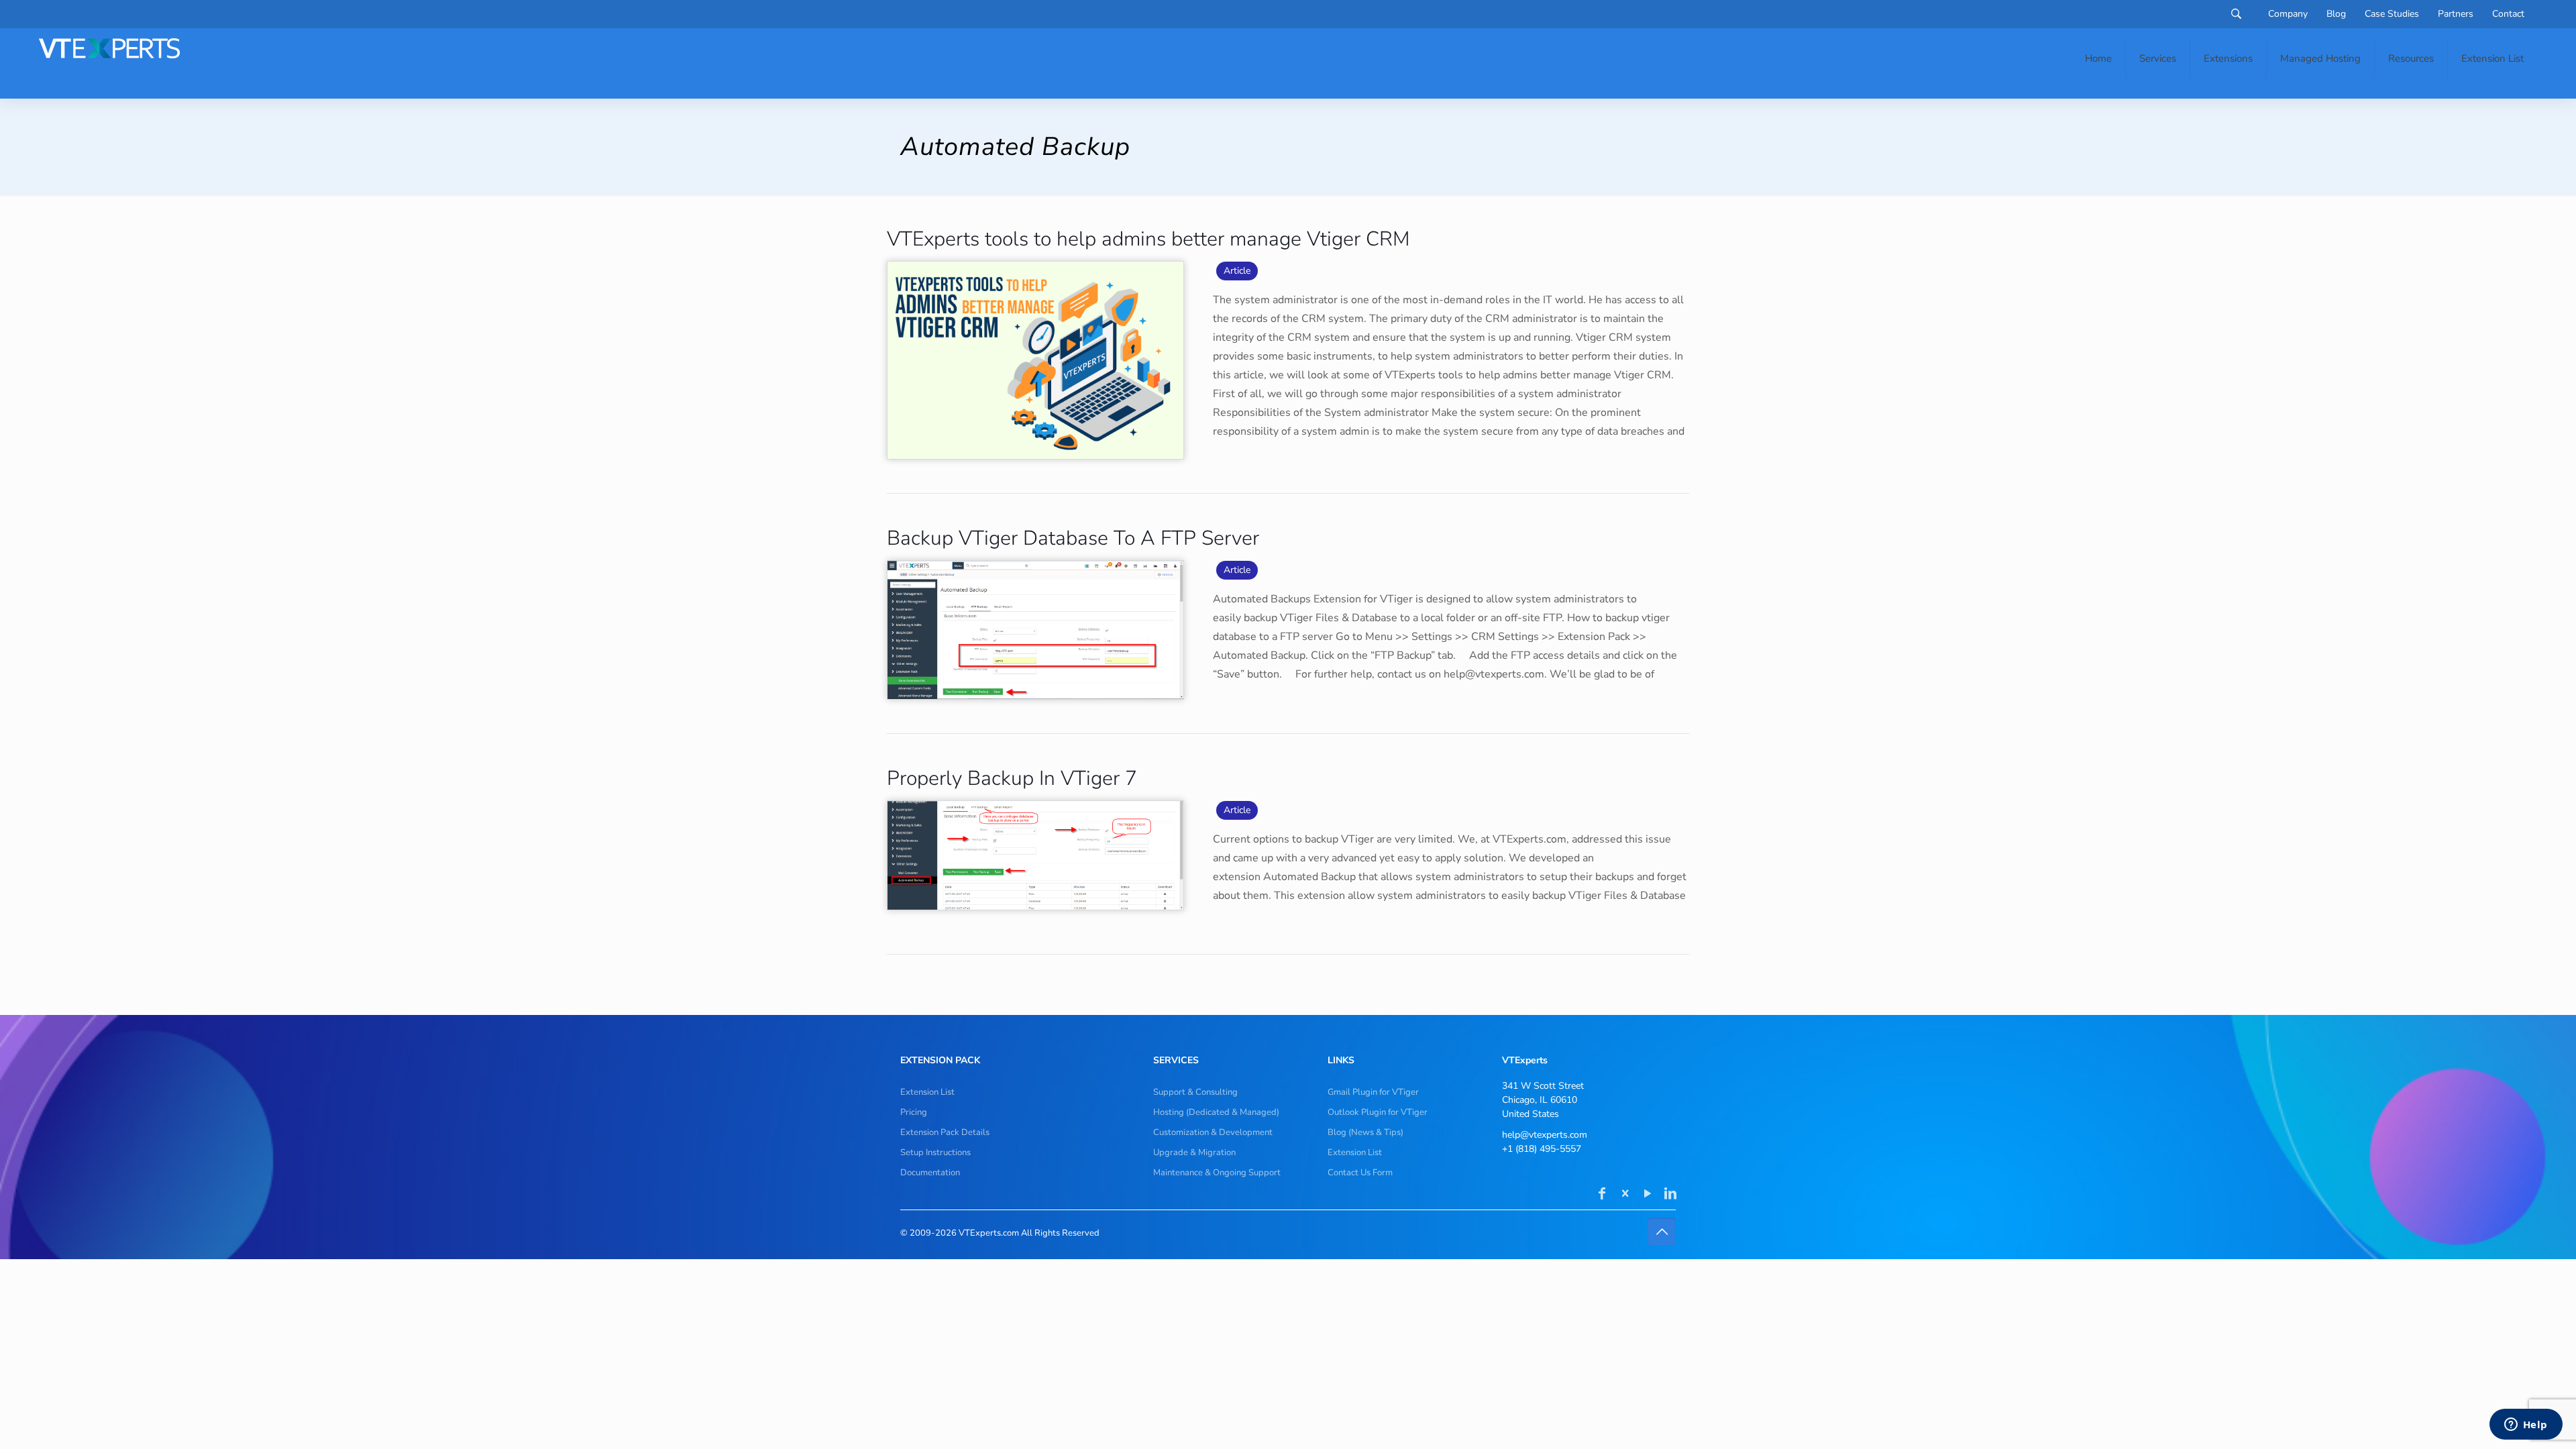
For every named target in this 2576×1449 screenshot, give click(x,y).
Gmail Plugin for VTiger (1373, 1092)
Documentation (930, 1173)
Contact (2508, 14)
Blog (2336, 14)
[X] (1625, 1195)
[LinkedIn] (1670, 1195)
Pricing (914, 1112)
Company (2288, 14)
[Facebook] (1602, 1195)
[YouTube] (1648, 1195)
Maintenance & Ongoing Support (1217, 1173)
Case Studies (2392, 14)
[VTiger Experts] (109, 48)
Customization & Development (1213, 1132)
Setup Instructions (935, 1152)
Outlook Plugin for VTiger (1378, 1112)
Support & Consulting (1195, 1092)
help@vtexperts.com (1545, 1135)
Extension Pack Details (945, 1132)
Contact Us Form (1360, 1173)
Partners (2456, 14)
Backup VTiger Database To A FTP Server (1073, 538)
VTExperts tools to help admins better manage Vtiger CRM (1148, 239)
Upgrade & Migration (1194, 1152)
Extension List (927, 1092)
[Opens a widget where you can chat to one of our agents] (2526, 1426)
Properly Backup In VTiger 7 (1012, 779)
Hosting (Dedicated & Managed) (1216, 1112)
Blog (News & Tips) (1365, 1132)
